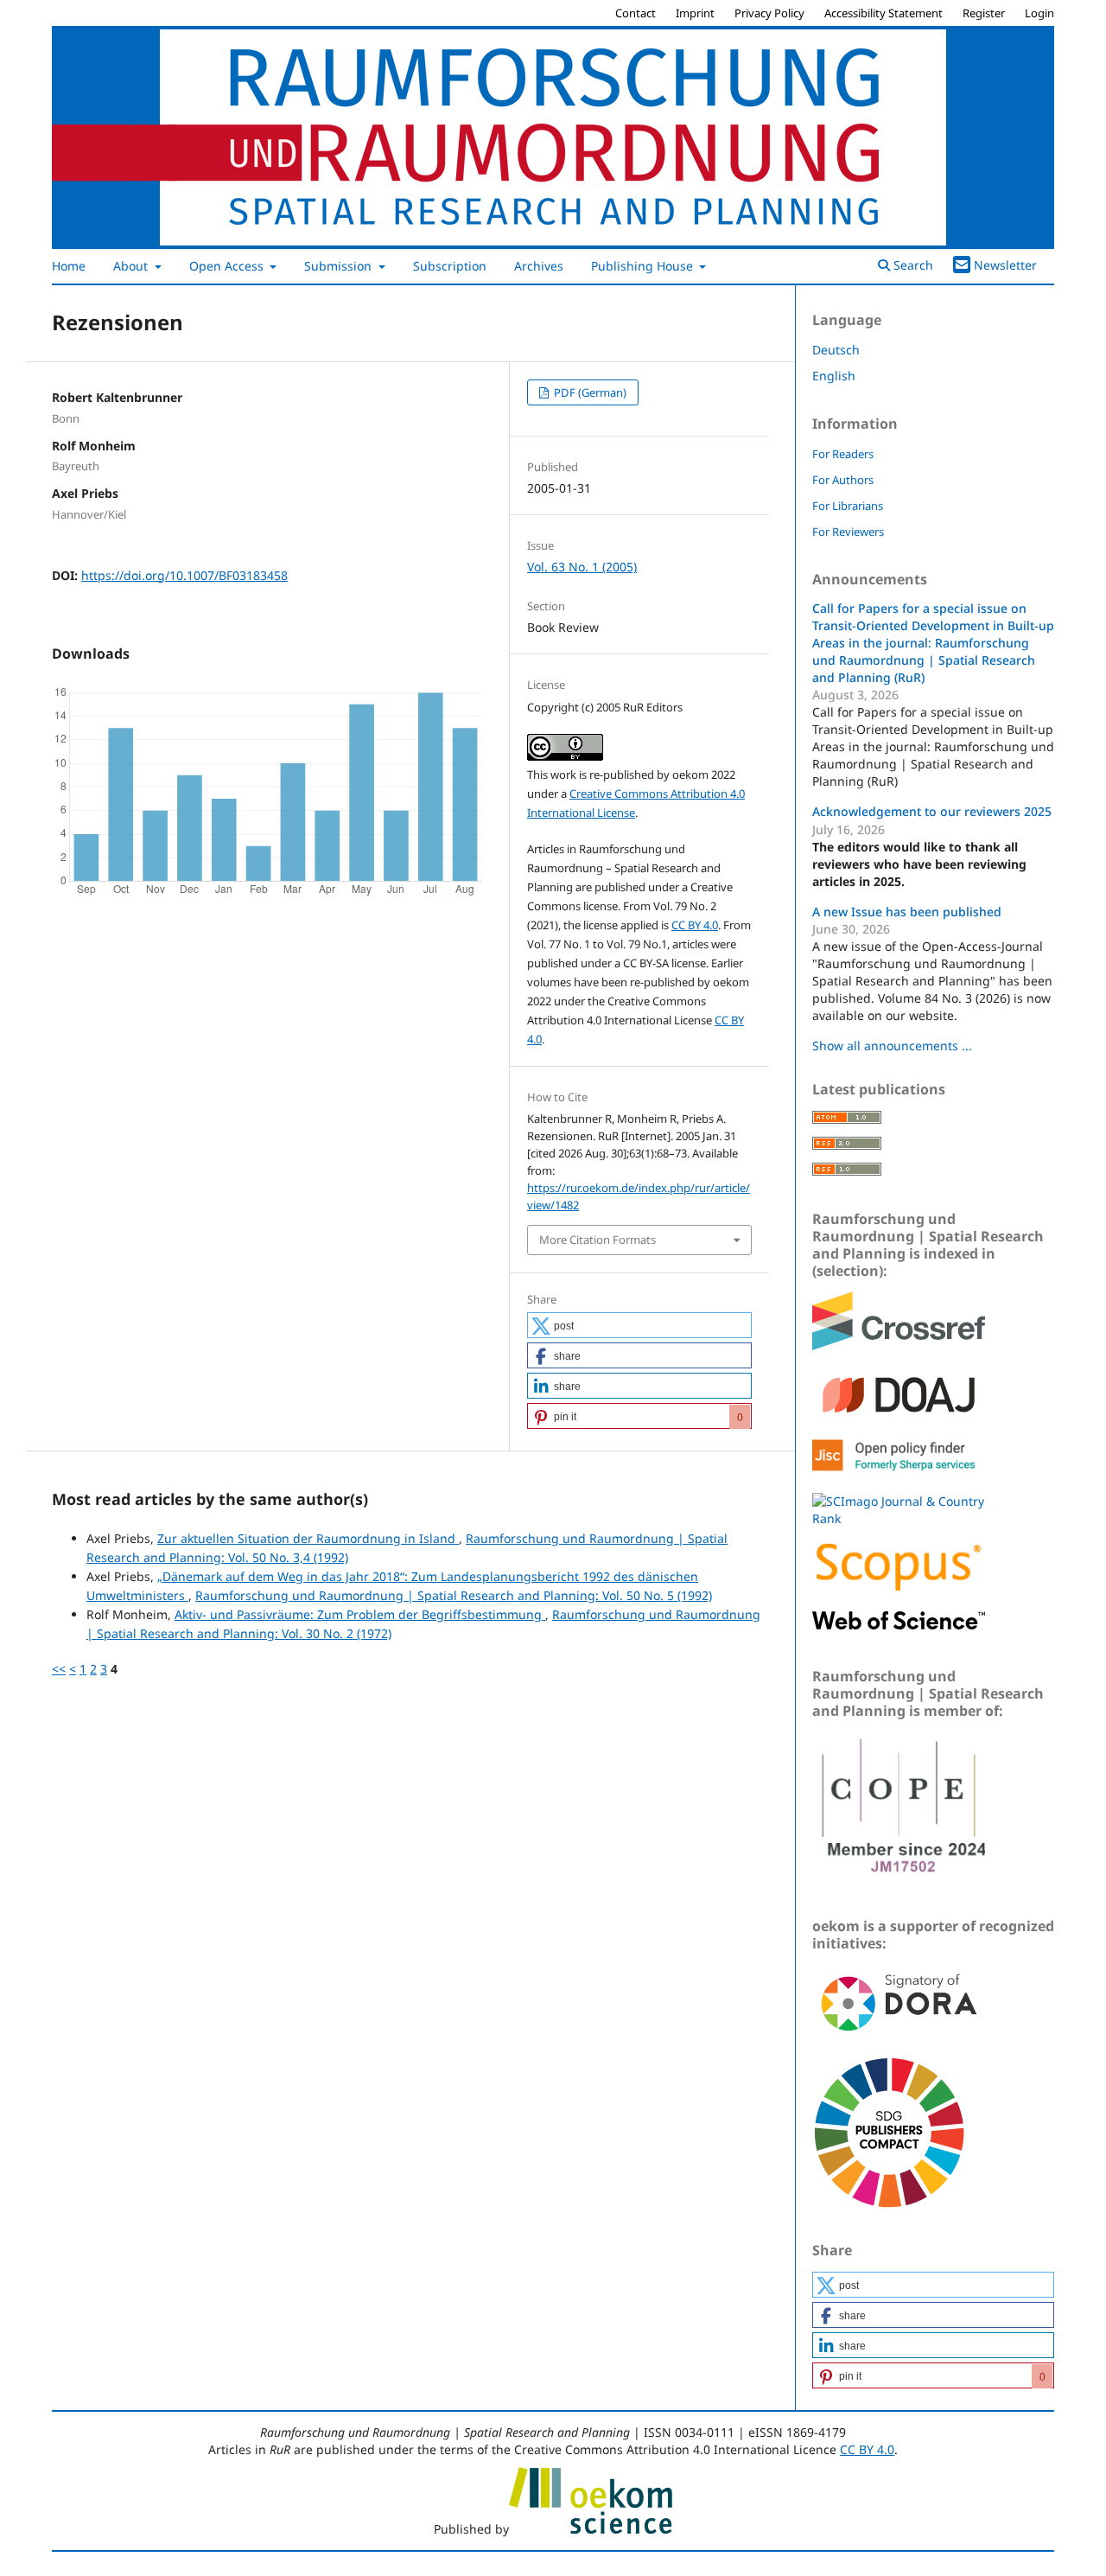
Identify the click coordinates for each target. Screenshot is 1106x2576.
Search (912, 265)
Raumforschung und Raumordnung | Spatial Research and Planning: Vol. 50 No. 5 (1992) (454, 1595)
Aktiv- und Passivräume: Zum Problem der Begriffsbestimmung (360, 1614)
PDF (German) (589, 392)
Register (984, 13)
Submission (340, 266)
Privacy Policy (769, 13)
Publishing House (644, 266)
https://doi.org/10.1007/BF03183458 (184, 575)
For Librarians (848, 506)
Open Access (228, 266)
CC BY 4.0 (695, 925)
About (132, 266)
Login (1039, 13)
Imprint (695, 13)
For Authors (843, 480)
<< (59, 1669)
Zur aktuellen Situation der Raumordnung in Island (308, 1538)
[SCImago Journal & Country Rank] (899, 1518)
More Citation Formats (597, 1240)
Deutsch (836, 350)
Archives (539, 266)
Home (69, 266)
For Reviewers (848, 532)
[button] (639, 1325)
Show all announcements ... (892, 1046)
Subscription (450, 266)
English (834, 376)
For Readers (843, 454)
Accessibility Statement (884, 13)
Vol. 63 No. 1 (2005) (582, 567)
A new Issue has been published (907, 912)
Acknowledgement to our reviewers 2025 (932, 811)
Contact (636, 13)
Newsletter (1005, 265)
